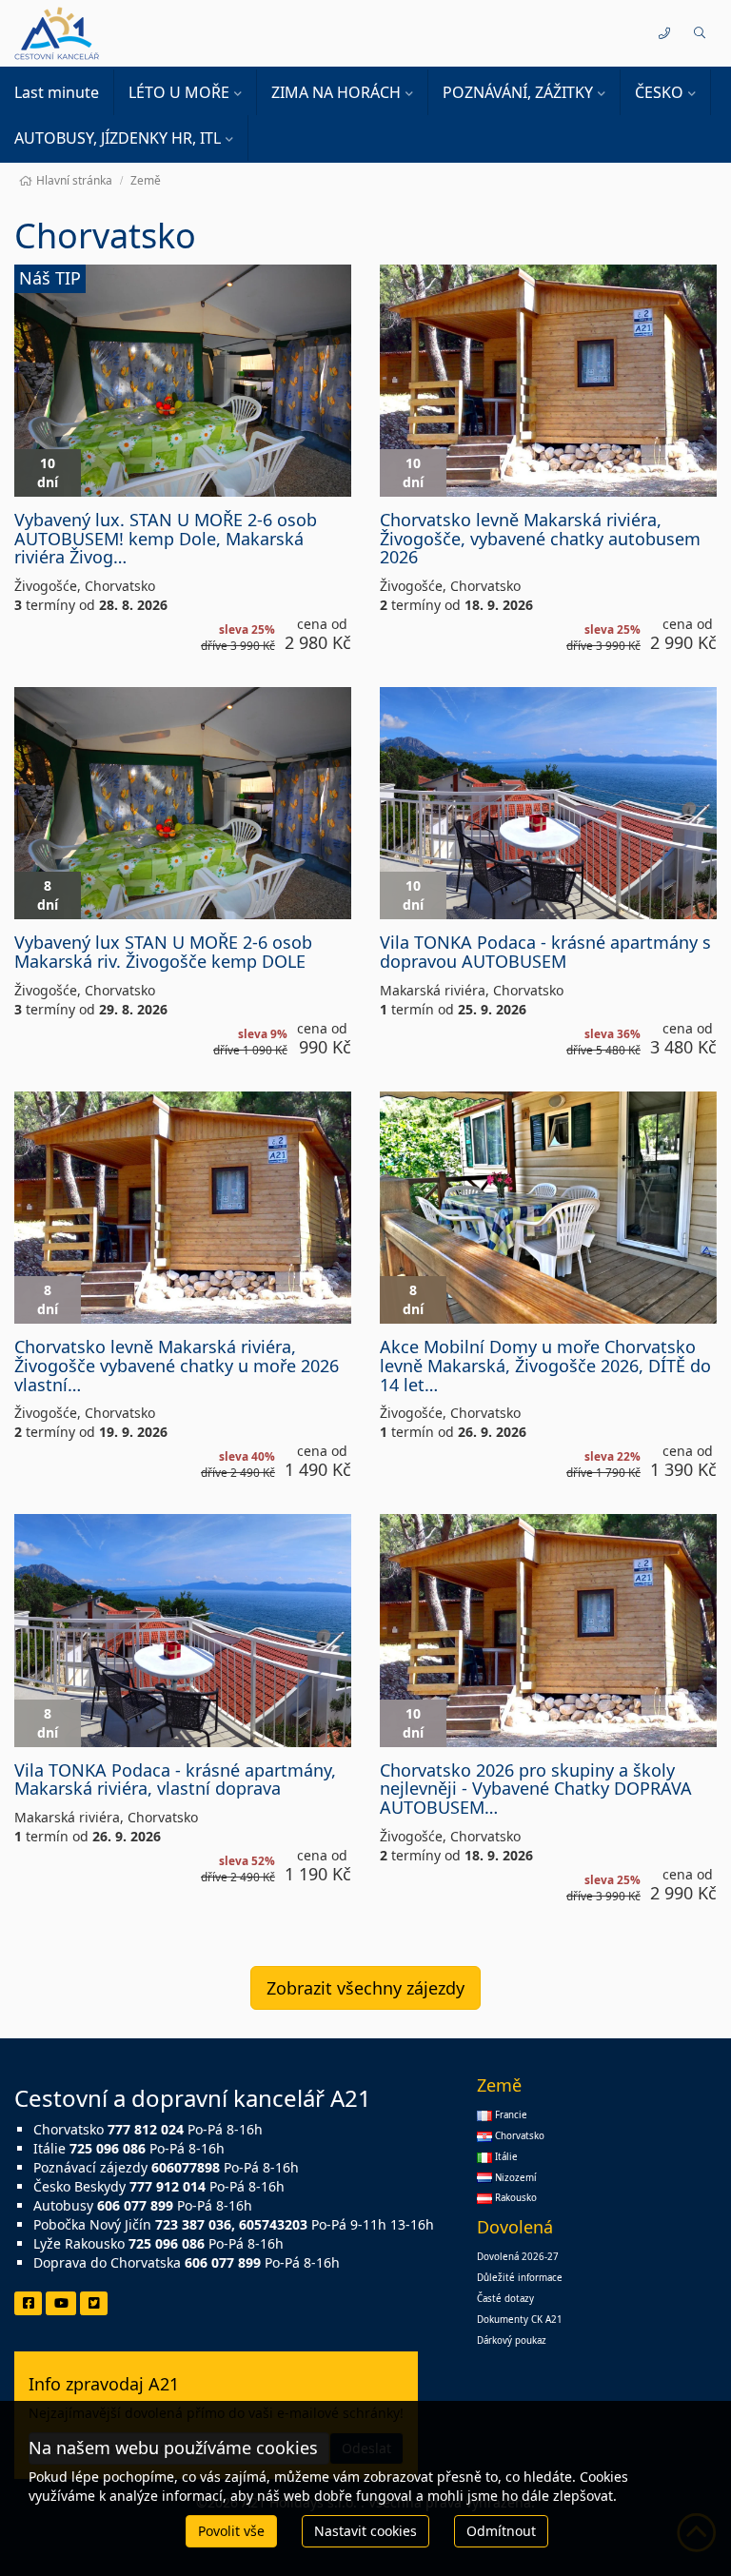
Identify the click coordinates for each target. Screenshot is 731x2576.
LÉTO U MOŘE (179, 92)
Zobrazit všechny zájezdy (365, 1988)
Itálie (505, 2157)
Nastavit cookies (365, 2531)
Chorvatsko (518, 2136)
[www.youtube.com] (61, 2303)
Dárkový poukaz (512, 2340)
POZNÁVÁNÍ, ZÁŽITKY (518, 92)
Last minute (57, 92)
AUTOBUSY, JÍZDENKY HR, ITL (118, 138)
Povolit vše (231, 2531)
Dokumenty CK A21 (520, 2320)
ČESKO (659, 92)
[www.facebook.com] (28, 2303)
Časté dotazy (505, 2299)
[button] (699, 33)
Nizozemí (514, 2178)
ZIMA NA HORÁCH (336, 92)
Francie (510, 2115)
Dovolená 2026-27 (518, 2257)
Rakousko (514, 2198)
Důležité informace (520, 2278)
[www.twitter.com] (94, 2303)
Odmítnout (501, 2531)
